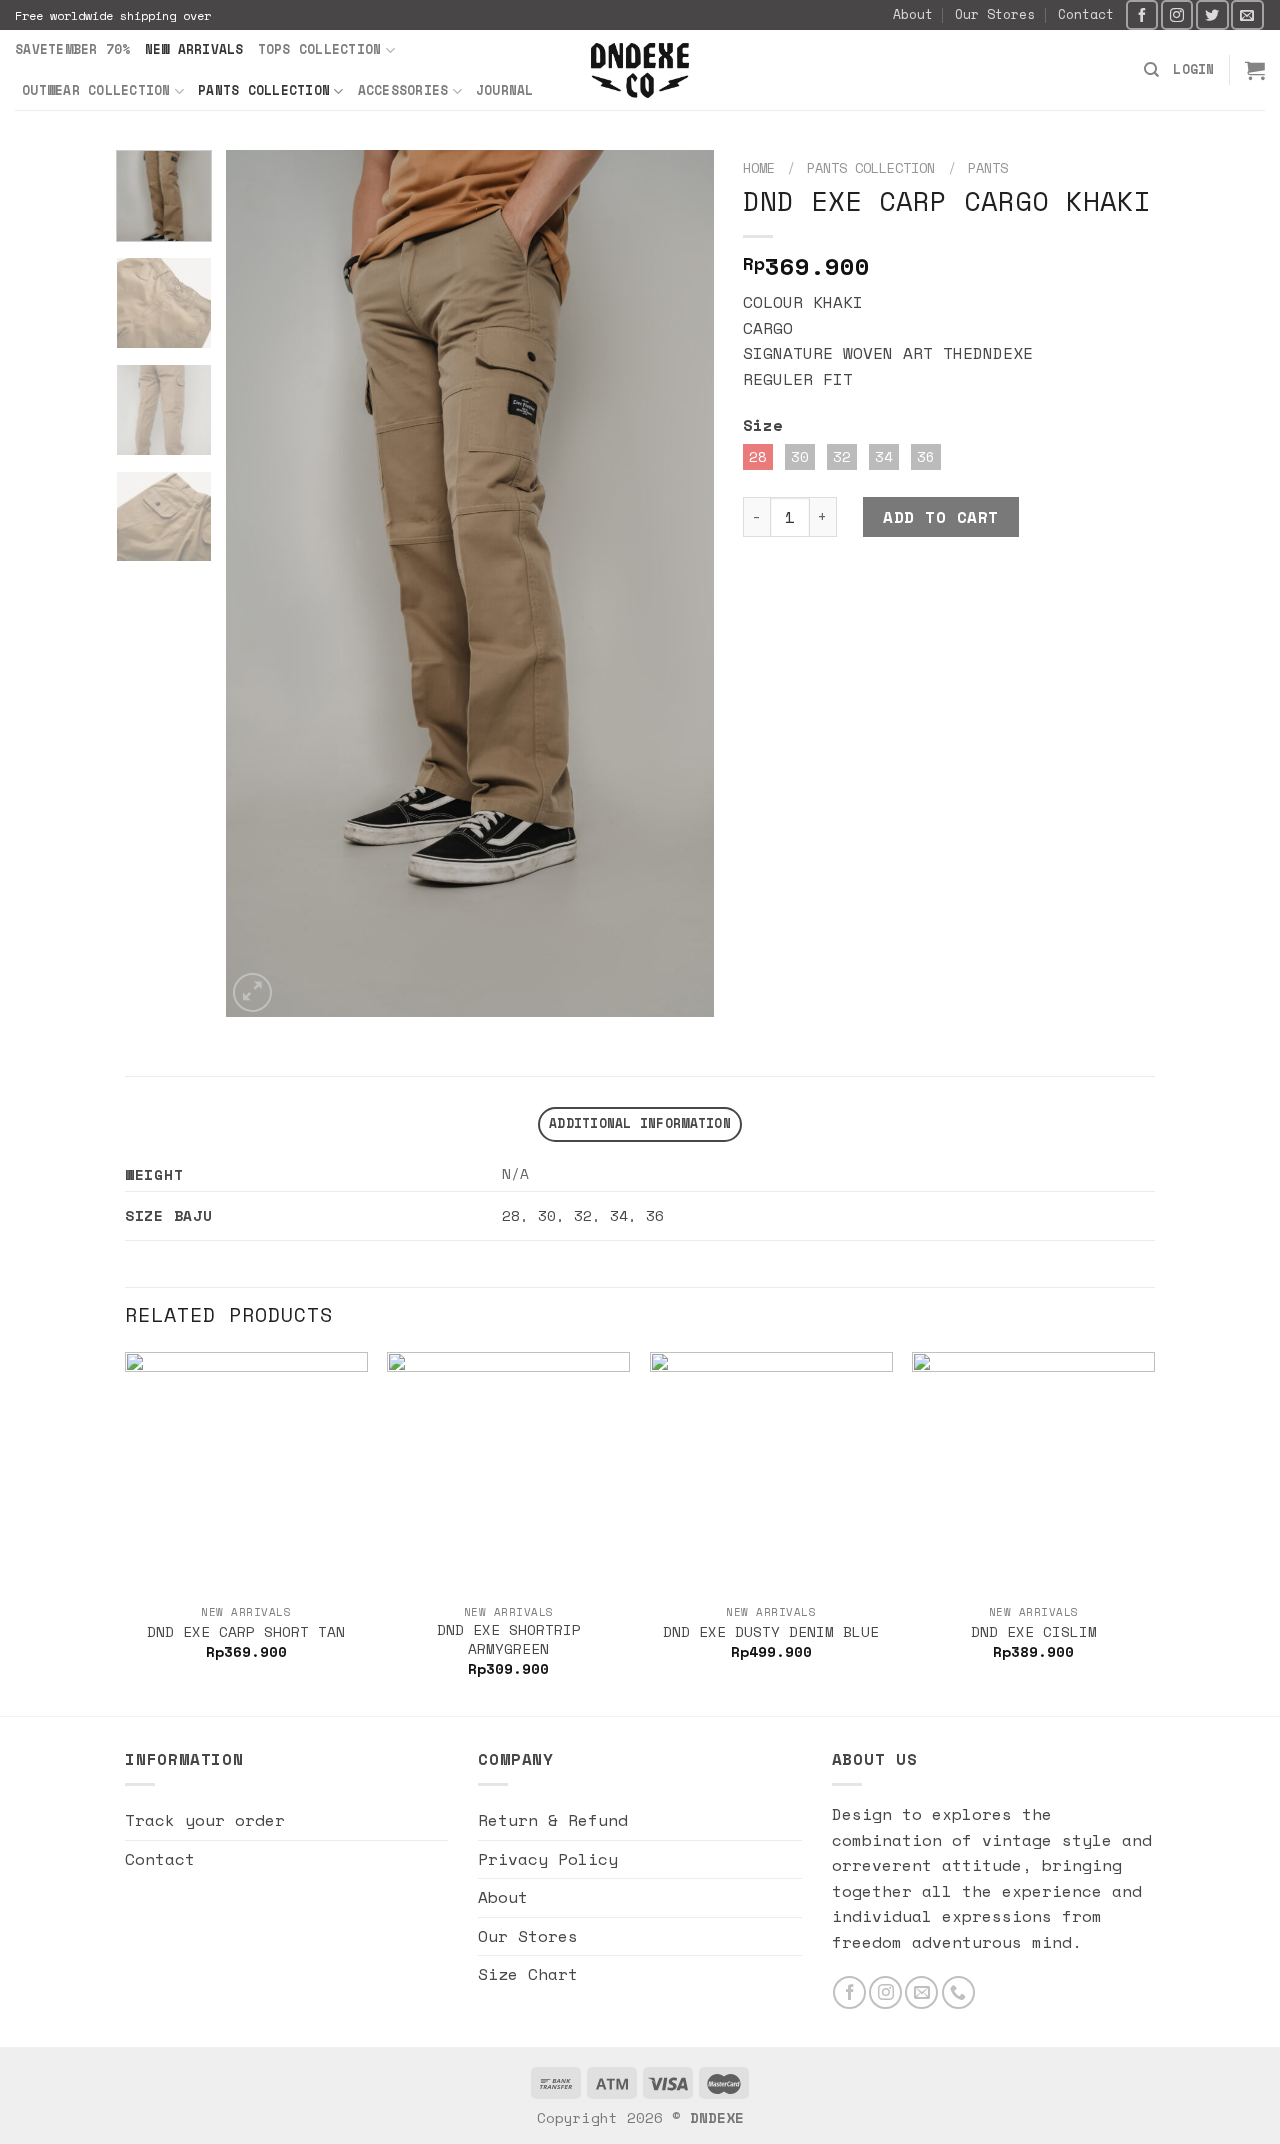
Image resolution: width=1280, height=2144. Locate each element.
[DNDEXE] (640, 70)
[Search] (1151, 70)
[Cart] (1255, 70)
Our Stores (995, 14)
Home (759, 168)
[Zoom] (252, 992)
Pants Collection (264, 90)
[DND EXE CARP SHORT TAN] (246, 1473)
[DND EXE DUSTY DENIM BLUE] (771, 1473)
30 (547, 1215)
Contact (1086, 14)
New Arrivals (194, 49)
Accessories (403, 90)
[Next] (679, 583)
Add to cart (940, 517)
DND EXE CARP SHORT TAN (246, 1632)
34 (619, 1215)
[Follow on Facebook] (1142, 14)
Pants (988, 168)
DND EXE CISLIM (1034, 1632)
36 (655, 1215)
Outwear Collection (96, 90)
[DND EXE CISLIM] (1033, 1473)
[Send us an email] (1247, 14)
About (913, 14)
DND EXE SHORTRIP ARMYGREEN (509, 1639)
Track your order (205, 1820)
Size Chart (528, 1974)
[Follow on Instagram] (1177, 14)
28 (511, 1215)
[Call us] (958, 1992)
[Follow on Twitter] (1212, 14)
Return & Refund (553, 1820)
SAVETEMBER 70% (73, 49)
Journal (505, 90)
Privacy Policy (548, 1859)
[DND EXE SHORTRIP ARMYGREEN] (508, 1473)
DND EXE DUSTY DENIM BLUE (771, 1632)
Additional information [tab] (640, 1123)
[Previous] (261, 583)
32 (583, 1215)
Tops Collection (320, 49)
